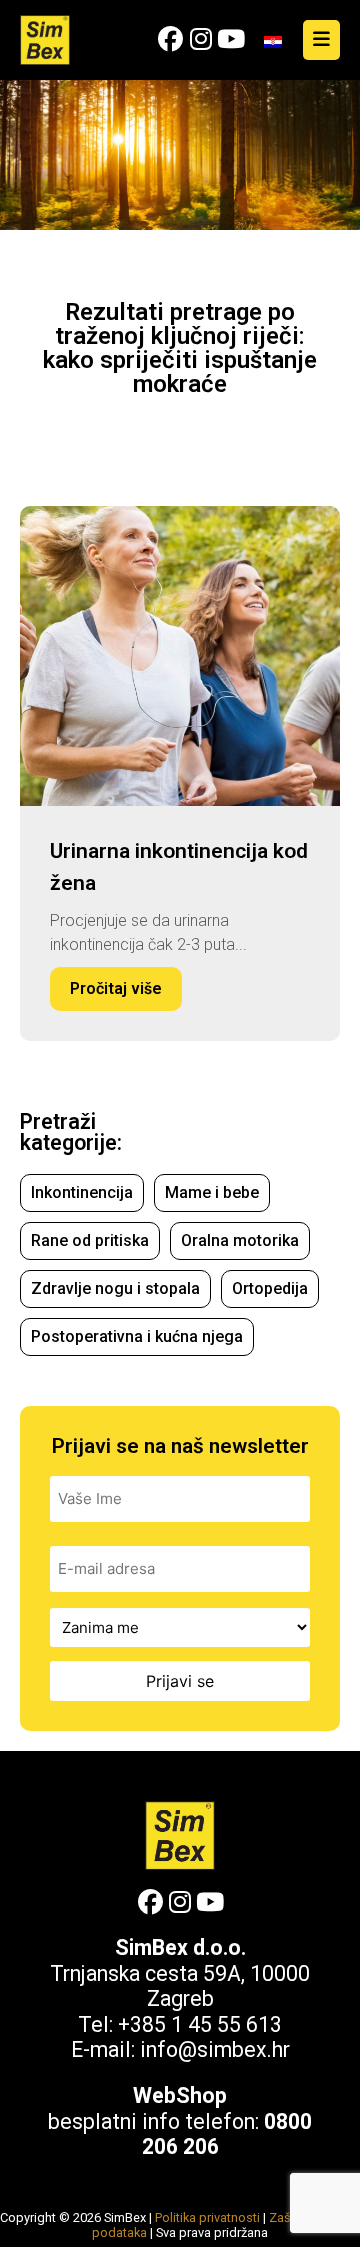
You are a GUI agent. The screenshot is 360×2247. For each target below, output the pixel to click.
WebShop (180, 2095)
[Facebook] (170, 39)
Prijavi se (180, 1681)
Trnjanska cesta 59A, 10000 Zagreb (180, 1986)
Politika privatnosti (207, 2217)
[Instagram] (200, 39)
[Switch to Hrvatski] (273, 40)
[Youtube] (230, 39)
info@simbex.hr (215, 2049)
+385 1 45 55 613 (200, 2024)
